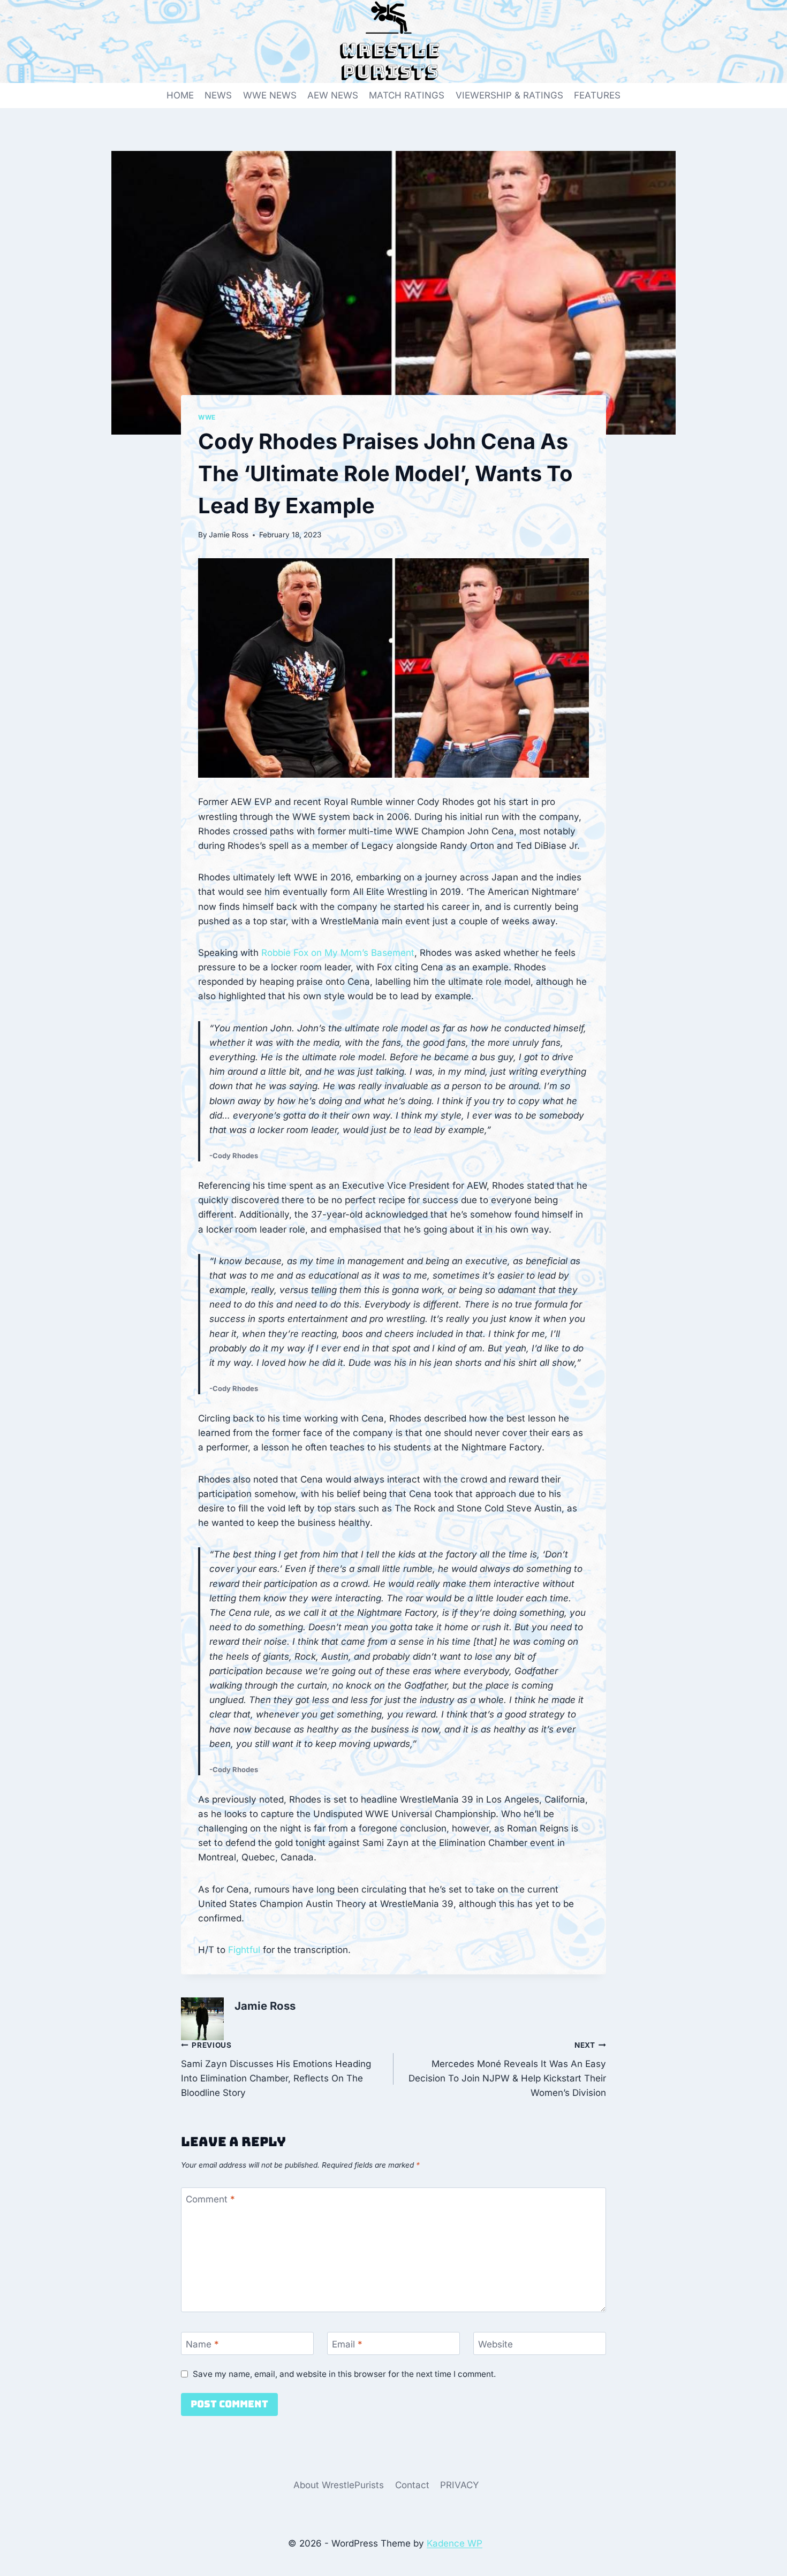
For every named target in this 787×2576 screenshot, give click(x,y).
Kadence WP (455, 2543)
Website (495, 2344)
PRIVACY (460, 2485)
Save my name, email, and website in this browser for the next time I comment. (344, 2374)
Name (202, 2344)
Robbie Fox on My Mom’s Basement (338, 953)
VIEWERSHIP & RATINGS (509, 95)
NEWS (218, 95)
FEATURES (597, 95)
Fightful (244, 1950)
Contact (412, 2485)
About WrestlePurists (339, 2485)
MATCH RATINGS (407, 95)
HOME (180, 95)
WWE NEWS (270, 95)
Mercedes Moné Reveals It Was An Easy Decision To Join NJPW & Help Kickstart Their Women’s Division (507, 2069)
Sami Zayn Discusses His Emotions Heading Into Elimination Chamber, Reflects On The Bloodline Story (276, 2069)
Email (347, 2344)
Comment (210, 2199)
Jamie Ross (229, 535)
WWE (207, 417)
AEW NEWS (333, 95)
